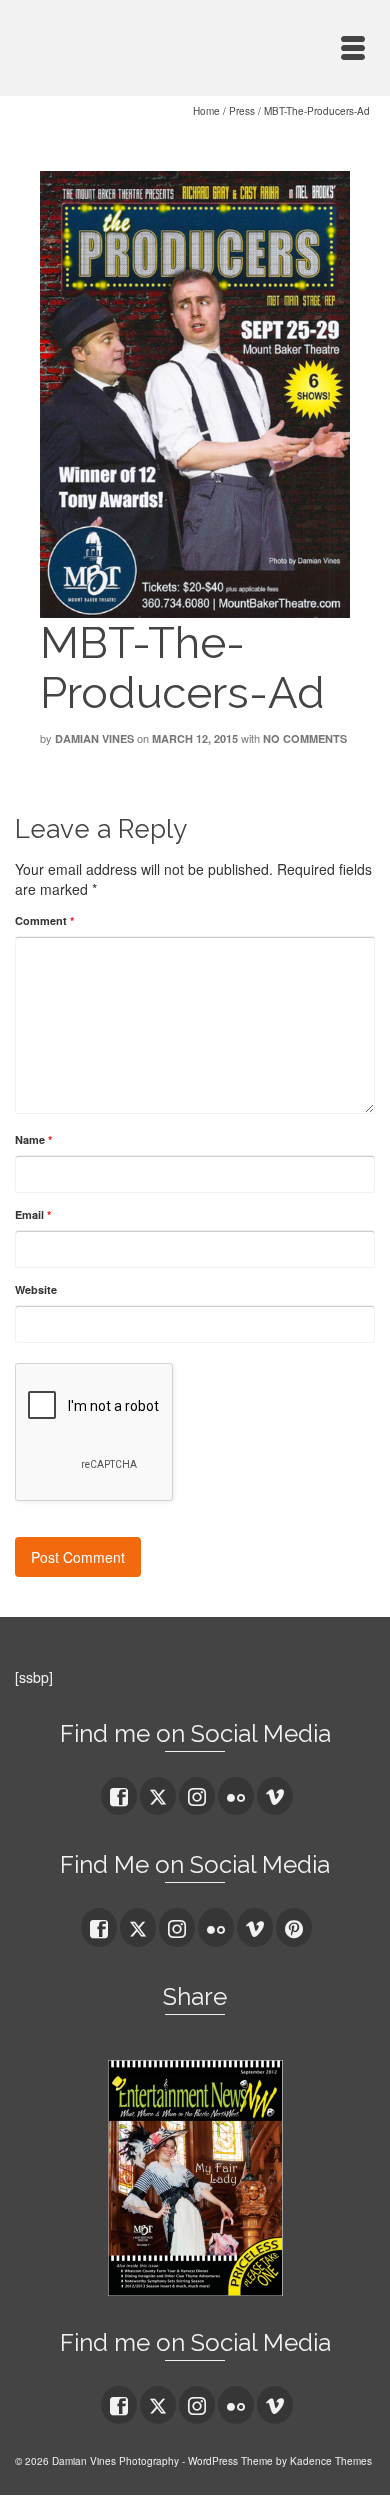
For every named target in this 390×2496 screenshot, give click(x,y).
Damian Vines (94, 738)
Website (36, 1289)
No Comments (305, 738)
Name (33, 1139)
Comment (44, 920)
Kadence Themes (331, 2461)
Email (33, 1214)
